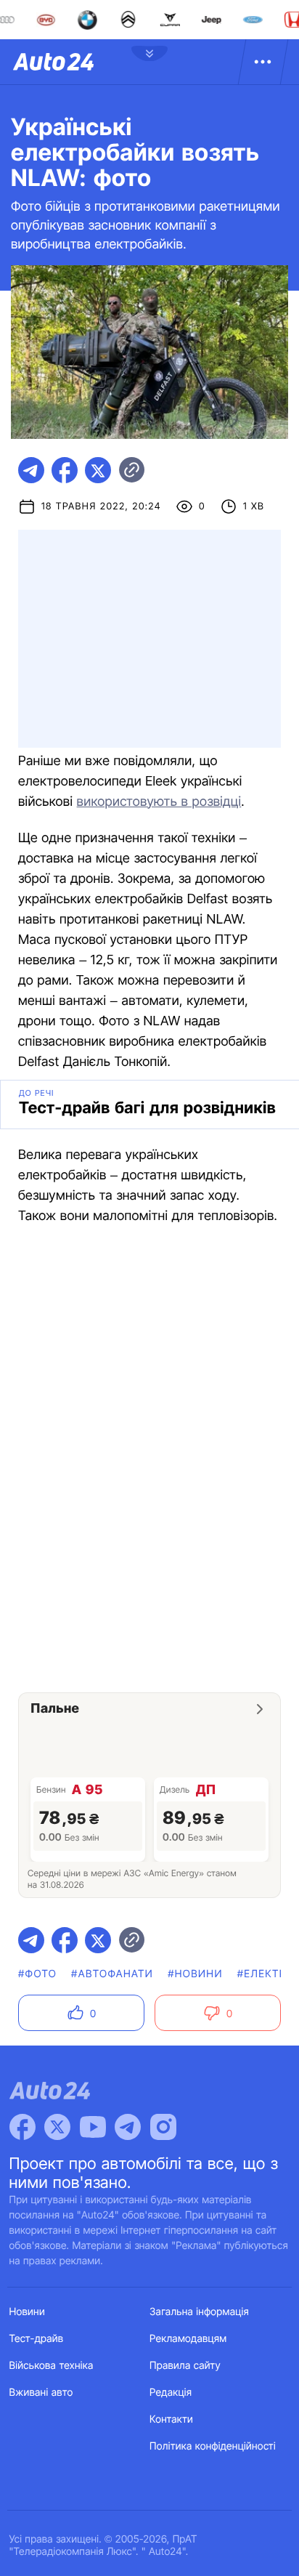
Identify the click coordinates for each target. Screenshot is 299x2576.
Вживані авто (41, 2393)
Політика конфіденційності (213, 2446)
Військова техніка (52, 2366)
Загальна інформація (199, 2312)
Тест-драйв (37, 2339)
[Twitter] (57, 2127)
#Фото (37, 1974)
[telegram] (31, 470)
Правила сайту (185, 2366)
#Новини (195, 1974)
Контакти (171, 2419)
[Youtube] (93, 2127)
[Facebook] (22, 2127)
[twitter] (98, 470)
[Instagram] (163, 2127)
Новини (27, 2312)
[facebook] (65, 470)
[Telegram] (128, 2127)
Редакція (171, 2393)
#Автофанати (112, 1974)
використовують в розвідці (159, 802)
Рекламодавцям (188, 2339)
